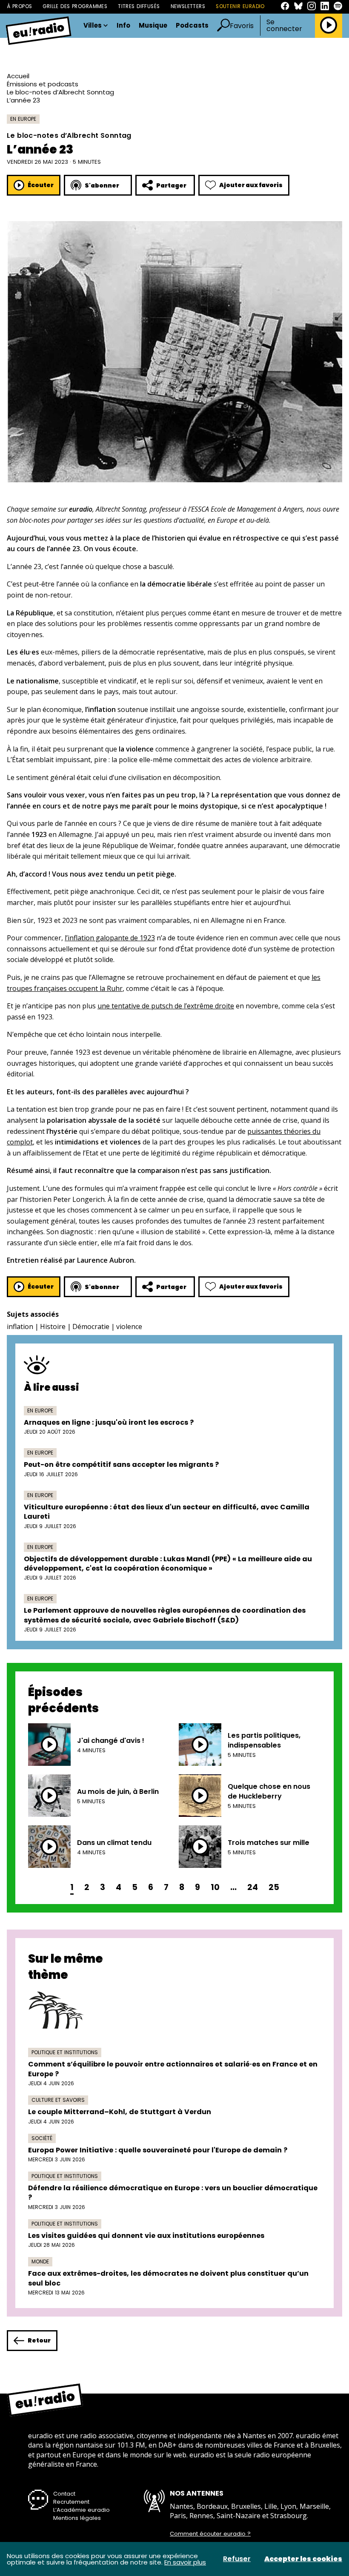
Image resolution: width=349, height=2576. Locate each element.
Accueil (18, 76)
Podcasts (192, 26)
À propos (19, 6)
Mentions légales (77, 2518)
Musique (153, 26)
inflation (20, 1326)
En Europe (23, 119)
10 (215, 1887)
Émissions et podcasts (43, 84)
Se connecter (284, 26)
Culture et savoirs (58, 2100)
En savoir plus (185, 2562)
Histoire (53, 1326)
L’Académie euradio (82, 2510)
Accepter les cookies (303, 2559)
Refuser (237, 2559)
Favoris (242, 26)
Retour (39, 2340)
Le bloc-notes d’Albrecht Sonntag (60, 92)
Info (123, 26)
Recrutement (71, 2502)
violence (129, 1326)
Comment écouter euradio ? (210, 2534)
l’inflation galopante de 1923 (110, 938)
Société (42, 2138)
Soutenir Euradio (240, 6)
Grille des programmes (75, 6)
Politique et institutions (65, 2052)
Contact (64, 2494)
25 (274, 1887)
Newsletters (188, 6)
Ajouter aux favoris (251, 185)
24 (253, 1887)
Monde (40, 2261)
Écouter (41, 185)
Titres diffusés (139, 6)
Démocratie (91, 1326)
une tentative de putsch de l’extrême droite (166, 1006)
